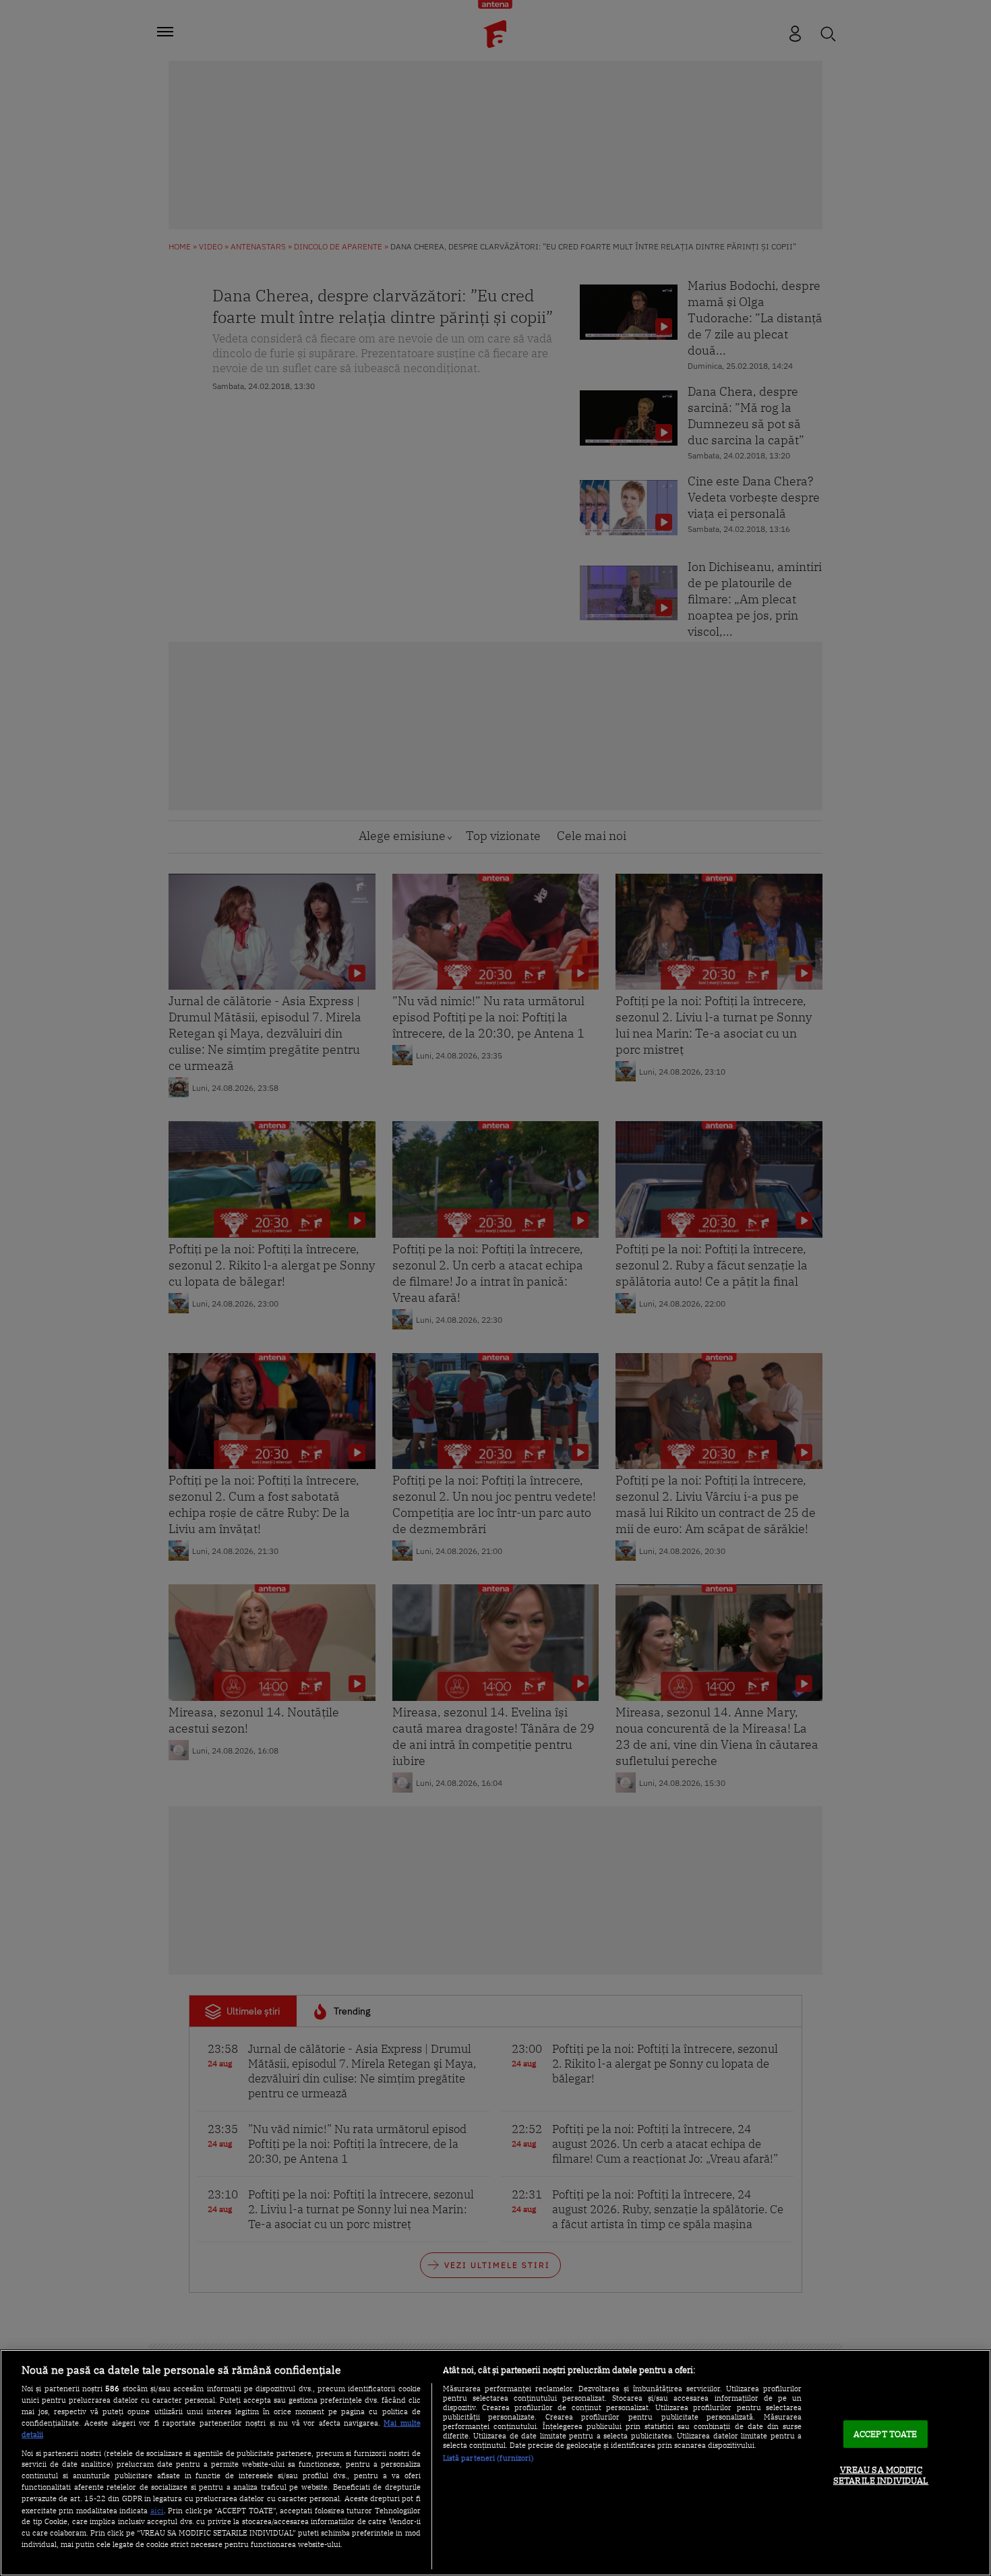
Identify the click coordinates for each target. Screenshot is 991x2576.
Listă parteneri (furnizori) (488, 2458)
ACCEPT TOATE (885, 2434)
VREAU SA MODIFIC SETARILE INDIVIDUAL (881, 2476)
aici (157, 2510)
